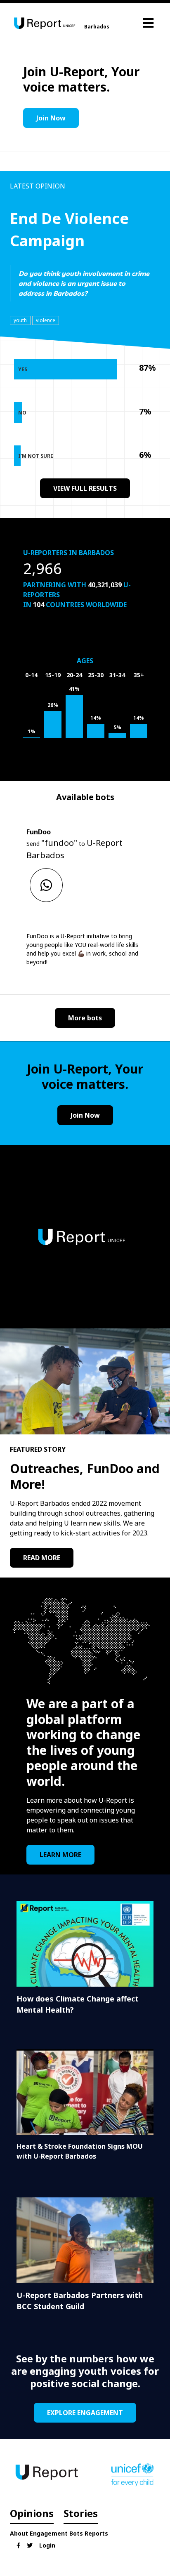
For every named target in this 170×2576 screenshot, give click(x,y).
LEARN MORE (60, 1855)
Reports (96, 2533)
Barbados (97, 27)
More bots (85, 1018)
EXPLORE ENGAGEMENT (85, 2413)
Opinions (32, 2513)
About (19, 2533)
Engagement (49, 2533)
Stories (81, 2513)
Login (47, 2545)
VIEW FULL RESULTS (85, 488)
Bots (76, 2533)
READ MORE (42, 1558)
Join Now (51, 118)
